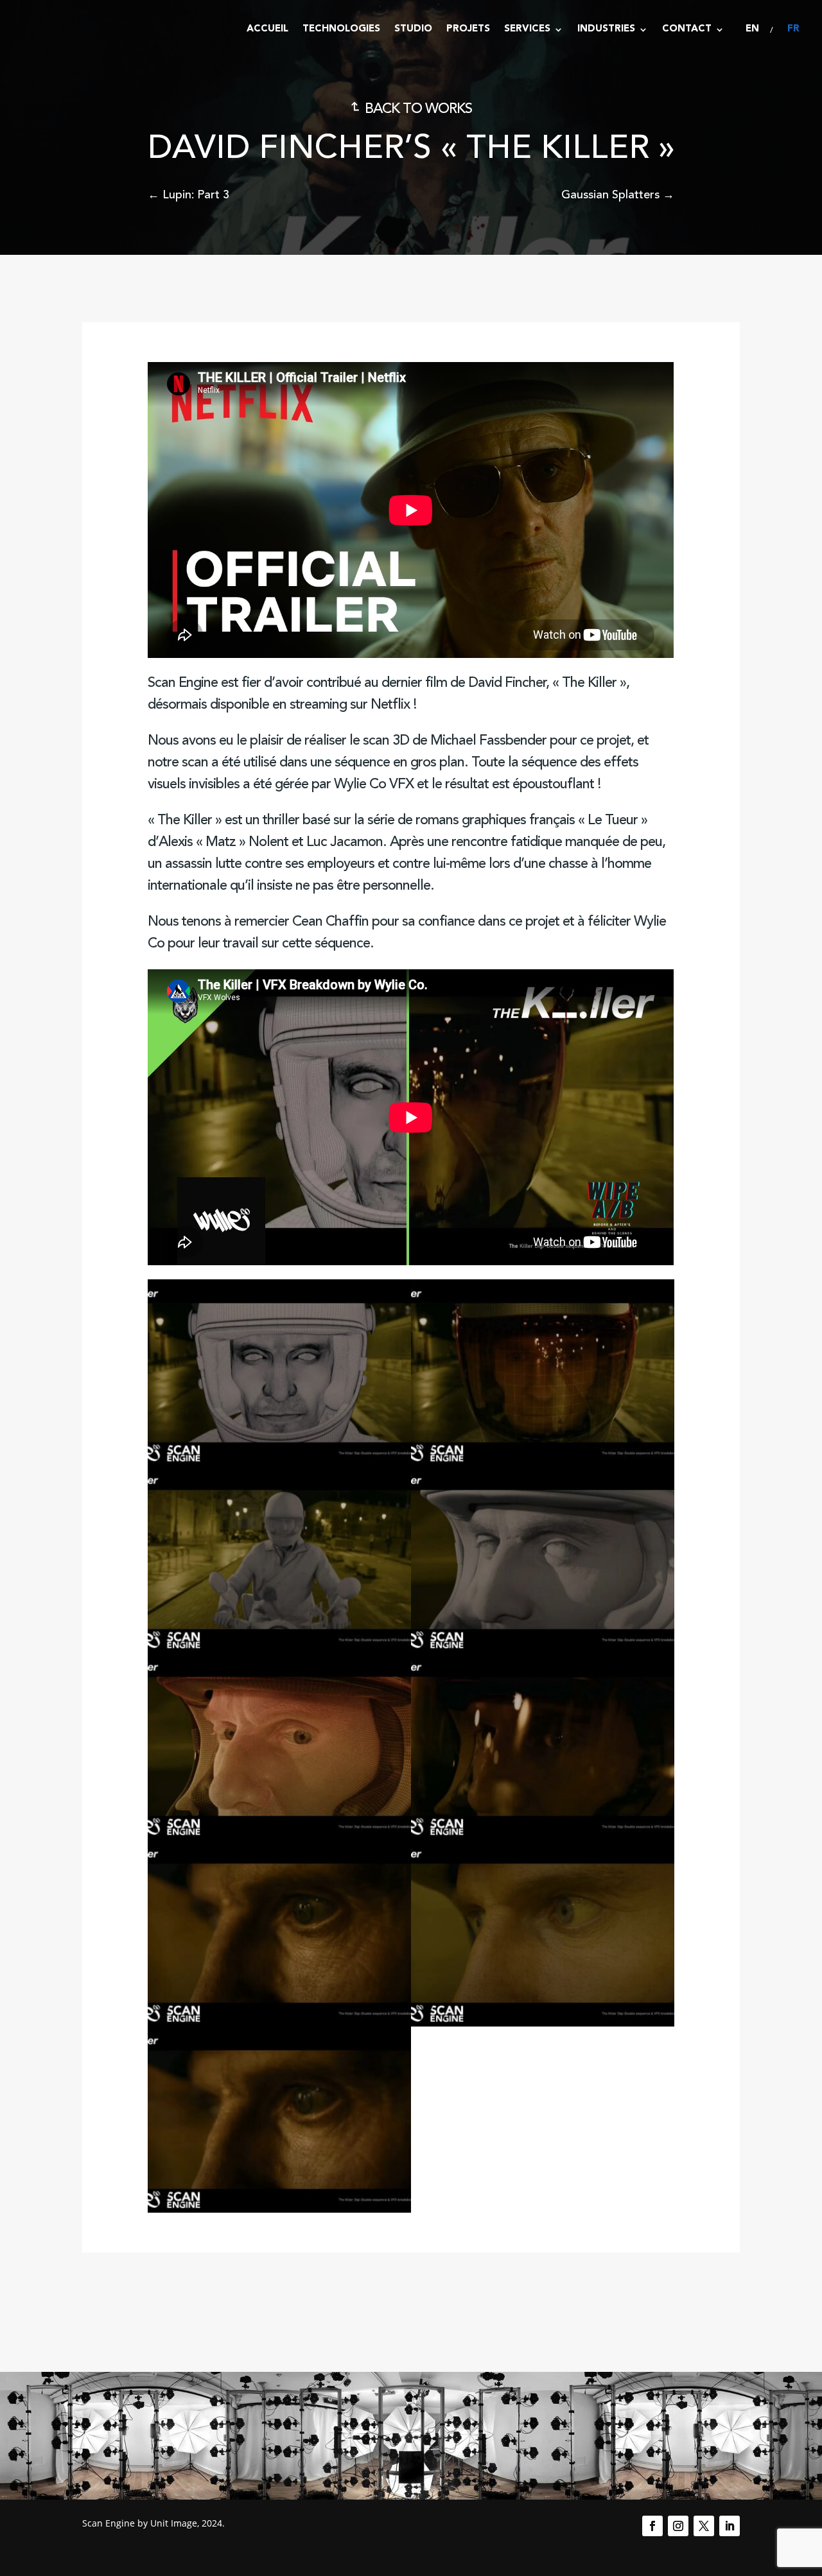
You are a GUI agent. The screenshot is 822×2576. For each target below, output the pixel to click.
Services (527, 29)
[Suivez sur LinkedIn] (730, 2526)
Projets (468, 29)
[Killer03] (279, 1649)
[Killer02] (543, 1462)
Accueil (267, 29)
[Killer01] (279, 1462)
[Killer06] (543, 1836)
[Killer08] (543, 2023)
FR (793, 29)
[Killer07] (279, 2023)
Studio (413, 29)
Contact (687, 29)
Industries (606, 29)
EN (752, 29)
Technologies (341, 29)
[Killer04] (543, 1649)
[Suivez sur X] (704, 2526)
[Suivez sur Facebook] (652, 2526)
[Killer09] (279, 2209)
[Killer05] (279, 1836)
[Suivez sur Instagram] (678, 2526)
